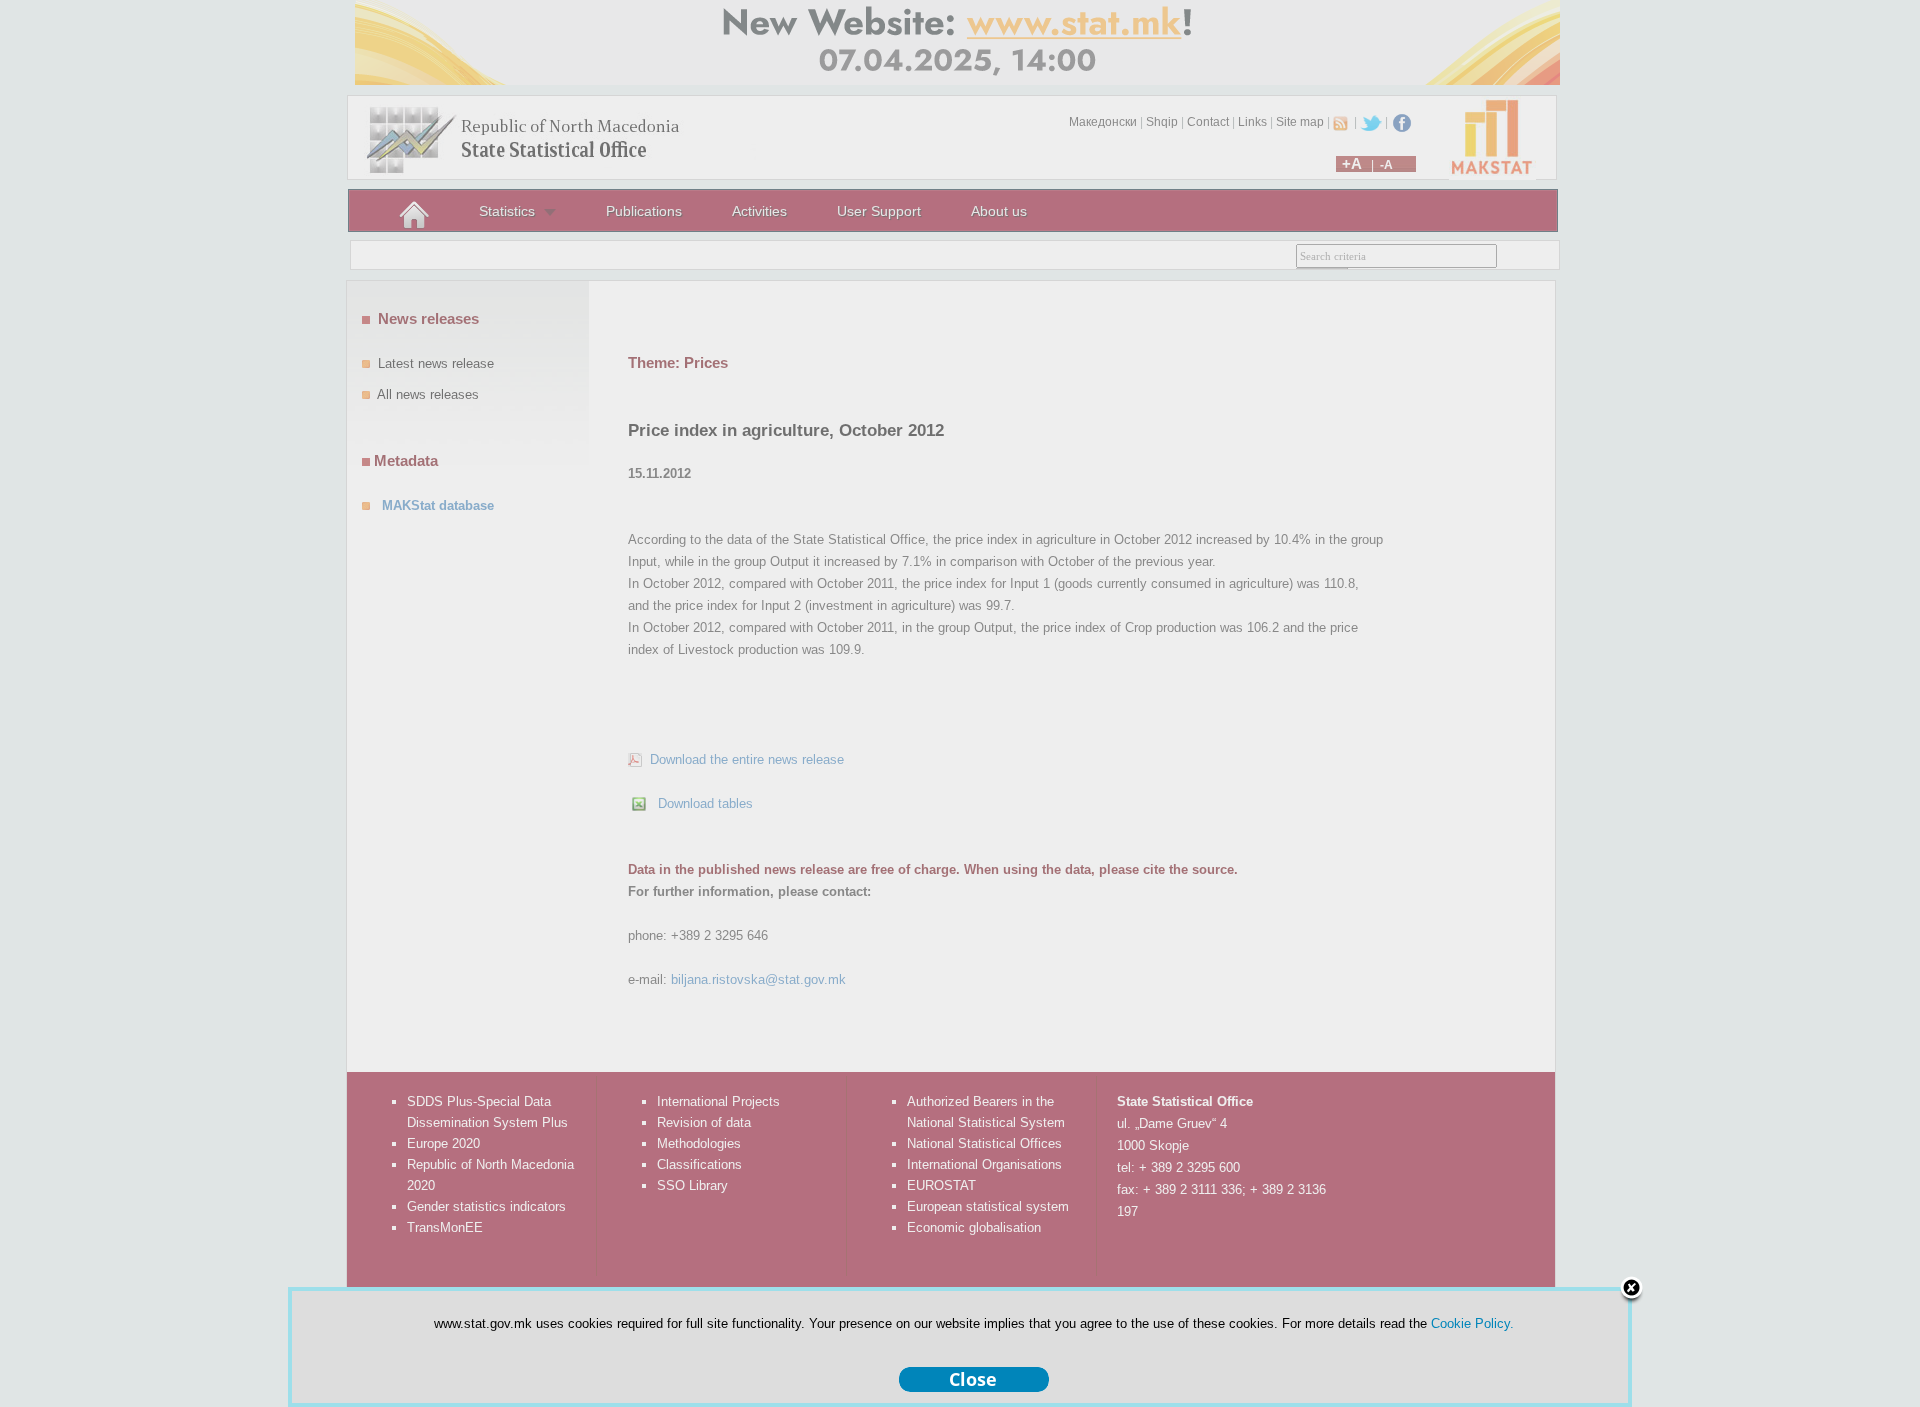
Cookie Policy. (1472, 1323)
